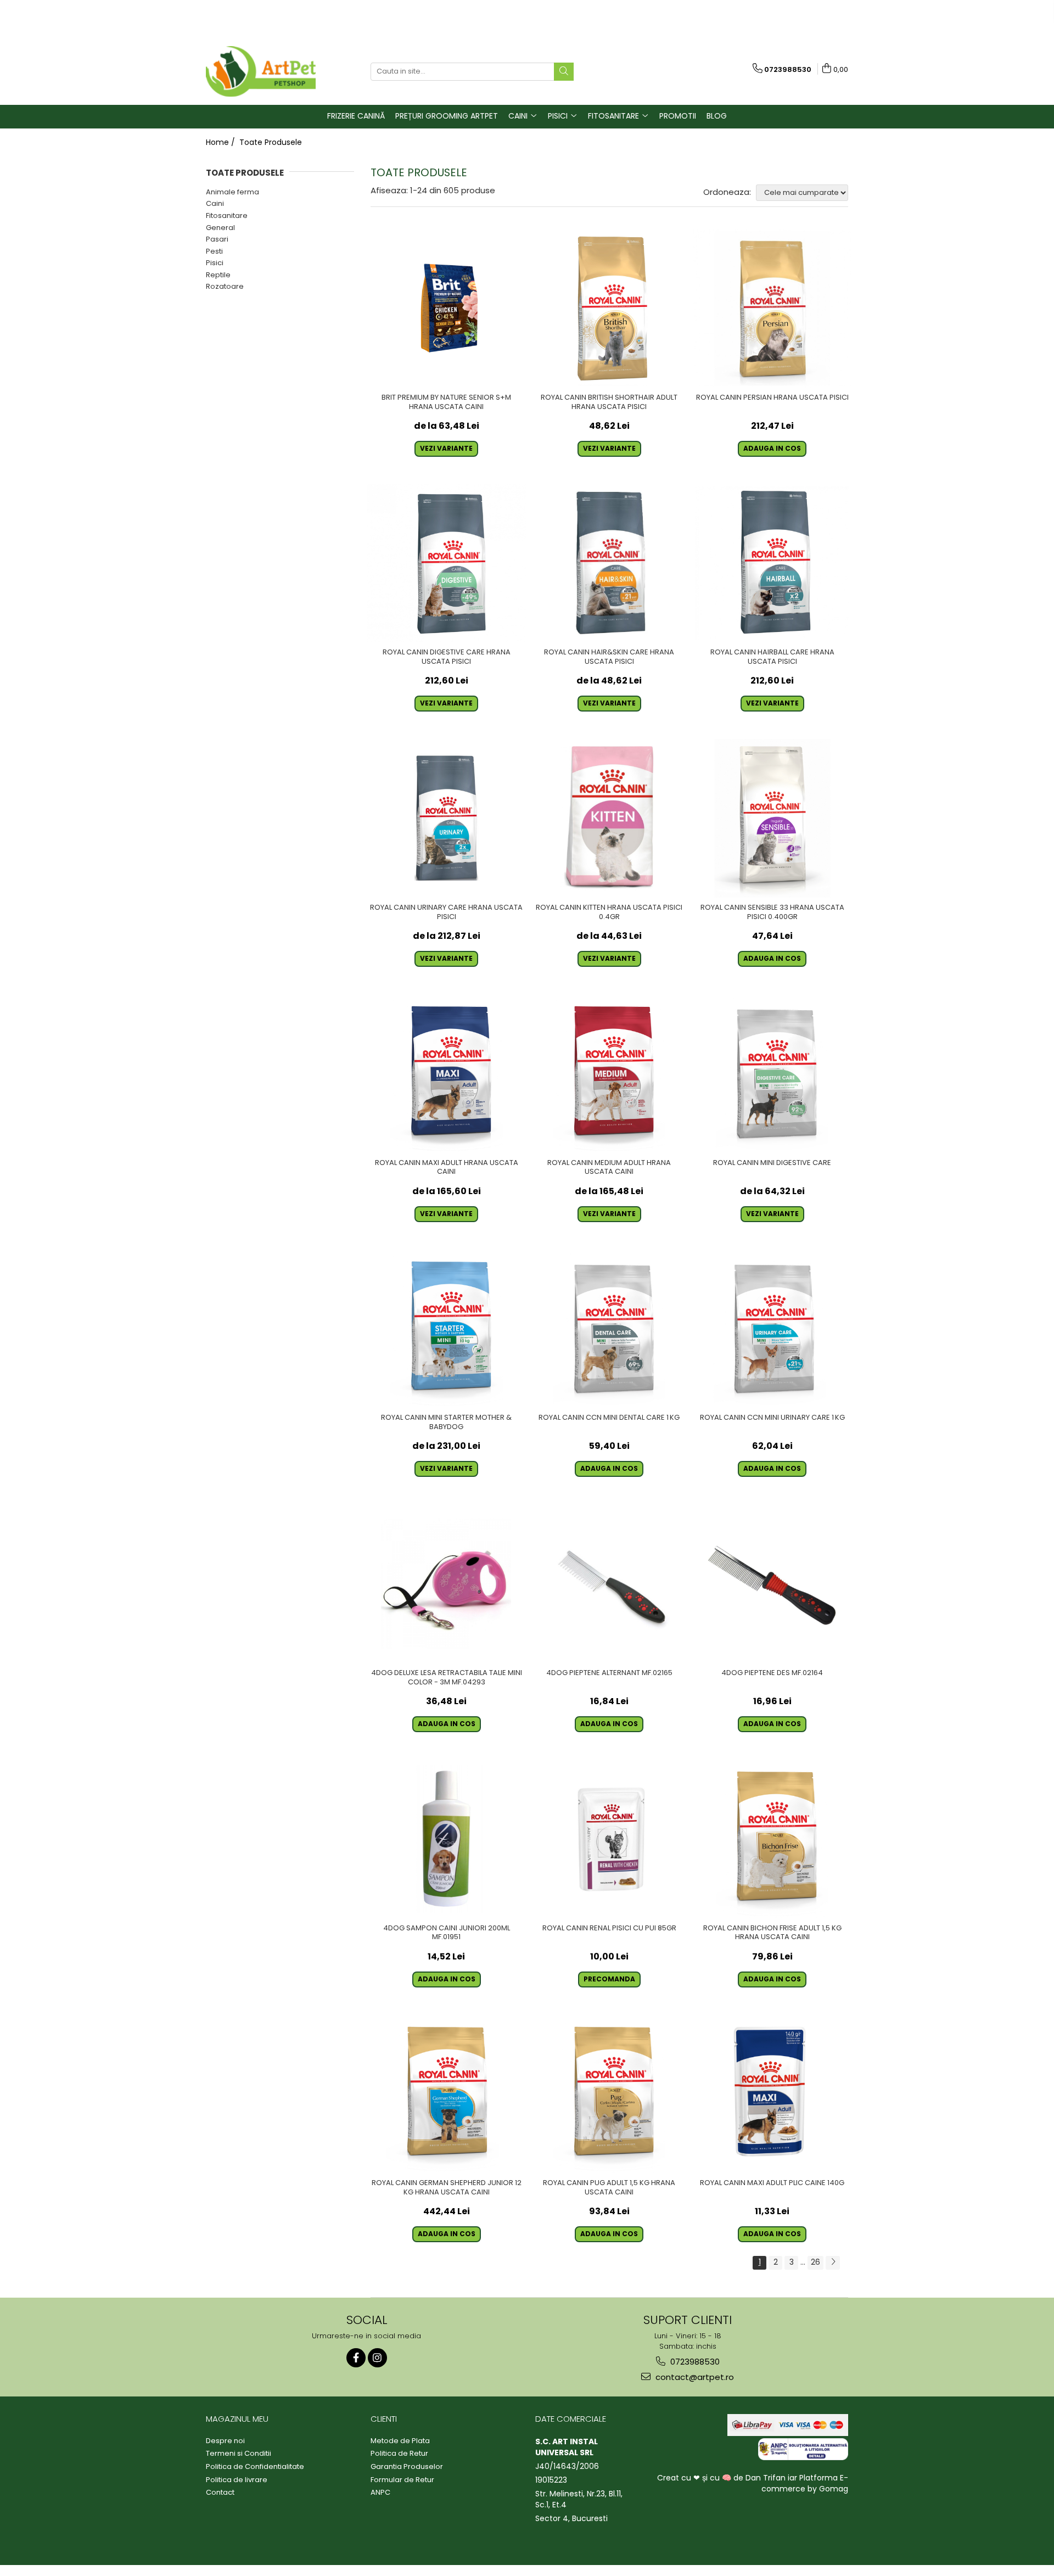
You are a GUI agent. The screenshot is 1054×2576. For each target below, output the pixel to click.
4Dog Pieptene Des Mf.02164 (772, 1673)
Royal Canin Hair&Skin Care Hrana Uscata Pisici (609, 657)
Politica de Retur (399, 2454)
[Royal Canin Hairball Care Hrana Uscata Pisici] (772, 564)
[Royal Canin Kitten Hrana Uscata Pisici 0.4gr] (610, 818)
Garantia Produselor (407, 2467)
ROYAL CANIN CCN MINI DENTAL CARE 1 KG (609, 1418)
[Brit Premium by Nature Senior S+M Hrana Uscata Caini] (447, 308)
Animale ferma (232, 192)
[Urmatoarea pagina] (833, 2263)
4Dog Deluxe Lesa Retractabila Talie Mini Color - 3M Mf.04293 (447, 1678)
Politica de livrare (237, 2480)
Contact (220, 2493)
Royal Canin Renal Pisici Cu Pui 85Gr (609, 1928)
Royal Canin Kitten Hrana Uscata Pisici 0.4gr (609, 912)
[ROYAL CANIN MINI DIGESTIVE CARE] (772, 1074)
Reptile (218, 275)
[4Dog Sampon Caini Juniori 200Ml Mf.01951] (447, 1839)
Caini (215, 203)
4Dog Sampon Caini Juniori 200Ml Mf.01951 (447, 1933)
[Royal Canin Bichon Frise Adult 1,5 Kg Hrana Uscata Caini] (772, 1839)
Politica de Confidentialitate (255, 2467)
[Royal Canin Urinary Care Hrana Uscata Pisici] (447, 818)
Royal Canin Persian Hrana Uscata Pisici (772, 398)
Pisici (215, 263)
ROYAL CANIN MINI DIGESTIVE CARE (772, 1163)
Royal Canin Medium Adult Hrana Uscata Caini (609, 1168)
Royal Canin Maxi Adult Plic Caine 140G (772, 2183)
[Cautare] (564, 72)
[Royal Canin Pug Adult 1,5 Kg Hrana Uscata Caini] (610, 2094)
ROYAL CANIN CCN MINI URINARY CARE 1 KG (772, 1418)
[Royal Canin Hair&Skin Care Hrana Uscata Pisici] (610, 564)
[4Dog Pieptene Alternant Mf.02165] (610, 1584)
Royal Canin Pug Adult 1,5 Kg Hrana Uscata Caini (609, 2188)
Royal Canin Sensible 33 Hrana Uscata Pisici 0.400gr (772, 912)
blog (717, 116)
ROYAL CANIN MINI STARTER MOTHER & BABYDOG (446, 1423)
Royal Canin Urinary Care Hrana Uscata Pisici (446, 912)
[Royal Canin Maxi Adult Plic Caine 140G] (772, 2094)
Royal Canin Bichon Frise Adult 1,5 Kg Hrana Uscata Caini (772, 1933)
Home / (222, 142)
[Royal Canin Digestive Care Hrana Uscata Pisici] (447, 564)
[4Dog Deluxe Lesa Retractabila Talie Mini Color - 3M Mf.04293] (447, 1584)
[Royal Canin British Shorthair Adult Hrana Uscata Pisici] (610, 308)
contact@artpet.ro (694, 2377)
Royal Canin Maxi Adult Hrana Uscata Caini (447, 1168)
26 (815, 2262)
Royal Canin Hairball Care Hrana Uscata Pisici (772, 657)
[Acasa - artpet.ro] (261, 71)
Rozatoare (225, 286)
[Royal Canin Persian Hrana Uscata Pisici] (772, 308)
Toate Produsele (271, 142)
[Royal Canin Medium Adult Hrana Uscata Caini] (610, 1074)
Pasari (217, 239)
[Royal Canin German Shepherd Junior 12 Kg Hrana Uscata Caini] (447, 2094)
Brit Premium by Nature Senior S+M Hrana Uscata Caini (446, 402)
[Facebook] (356, 2358)
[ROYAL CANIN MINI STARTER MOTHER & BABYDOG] (447, 1329)
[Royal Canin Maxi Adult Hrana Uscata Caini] (447, 1074)
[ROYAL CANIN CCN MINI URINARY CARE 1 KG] (772, 1329)
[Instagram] (377, 2358)
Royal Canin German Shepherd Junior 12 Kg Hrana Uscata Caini (447, 2188)
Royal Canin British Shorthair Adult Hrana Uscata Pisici (609, 402)
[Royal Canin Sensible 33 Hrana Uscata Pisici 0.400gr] (772, 818)
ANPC (380, 2493)
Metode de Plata (400, 2441)
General (220, 228)
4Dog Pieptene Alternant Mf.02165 (609, 1673)
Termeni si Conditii (239, 2454)
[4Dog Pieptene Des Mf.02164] (772, 1584)
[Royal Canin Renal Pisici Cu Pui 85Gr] (610, 1839)
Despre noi (225, 2441)
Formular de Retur (402, 2480)
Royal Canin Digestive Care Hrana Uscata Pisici (447, 657)
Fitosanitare (227, 215)
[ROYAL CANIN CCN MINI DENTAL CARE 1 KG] (610, 1329)
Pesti (214, 251)
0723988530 (694, 2362)
